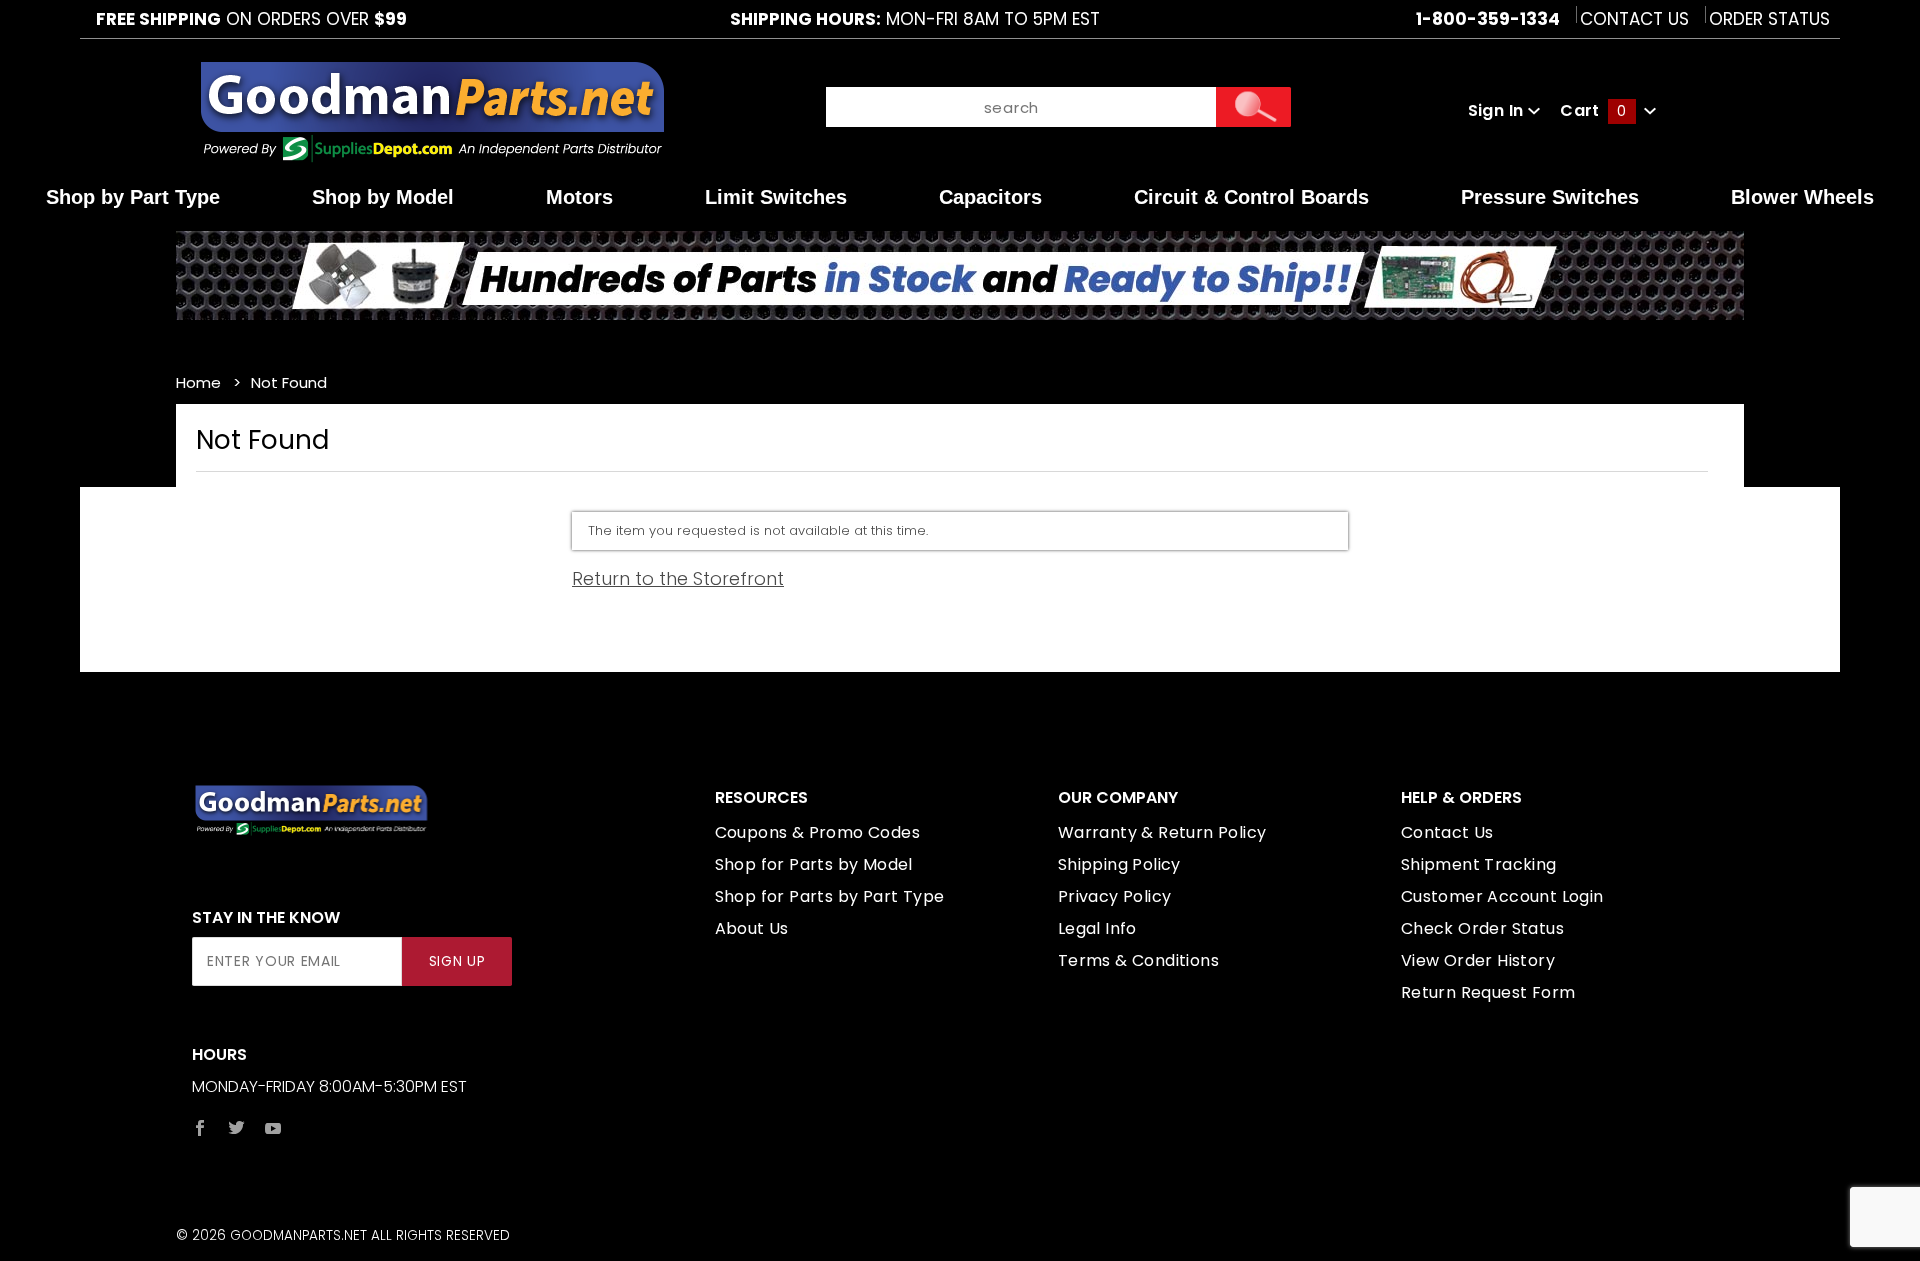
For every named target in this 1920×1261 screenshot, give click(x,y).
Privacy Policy (1115, 896)
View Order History (1478, 960)
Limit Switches (776, 197)
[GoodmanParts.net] (431, 109)
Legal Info (1097, 928)
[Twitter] (236, 1128)
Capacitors (990, 197)
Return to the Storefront (678, 578)
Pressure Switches (1550, 197)
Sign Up (457, 961)
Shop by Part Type (133, 197)
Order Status (1769, 19)
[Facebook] (200, 1128)
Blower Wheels (1802, 197)
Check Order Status (1482, 928)
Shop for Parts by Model (814, 864)
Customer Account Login (1502, 896)
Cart (1593, 110)
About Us (752, 928)
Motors (579, 197)
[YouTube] (273, 1128)
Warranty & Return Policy (1162, 832)
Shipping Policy (1119, 864)
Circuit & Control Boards (1251, 197)
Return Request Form (1488, 992)
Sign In (1498, 110)
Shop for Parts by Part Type (830, 896)
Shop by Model (383, 197)
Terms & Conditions (1138, 960)
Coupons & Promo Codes (817, 832)
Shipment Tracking (1479, 864)
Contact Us (1634, 19)
